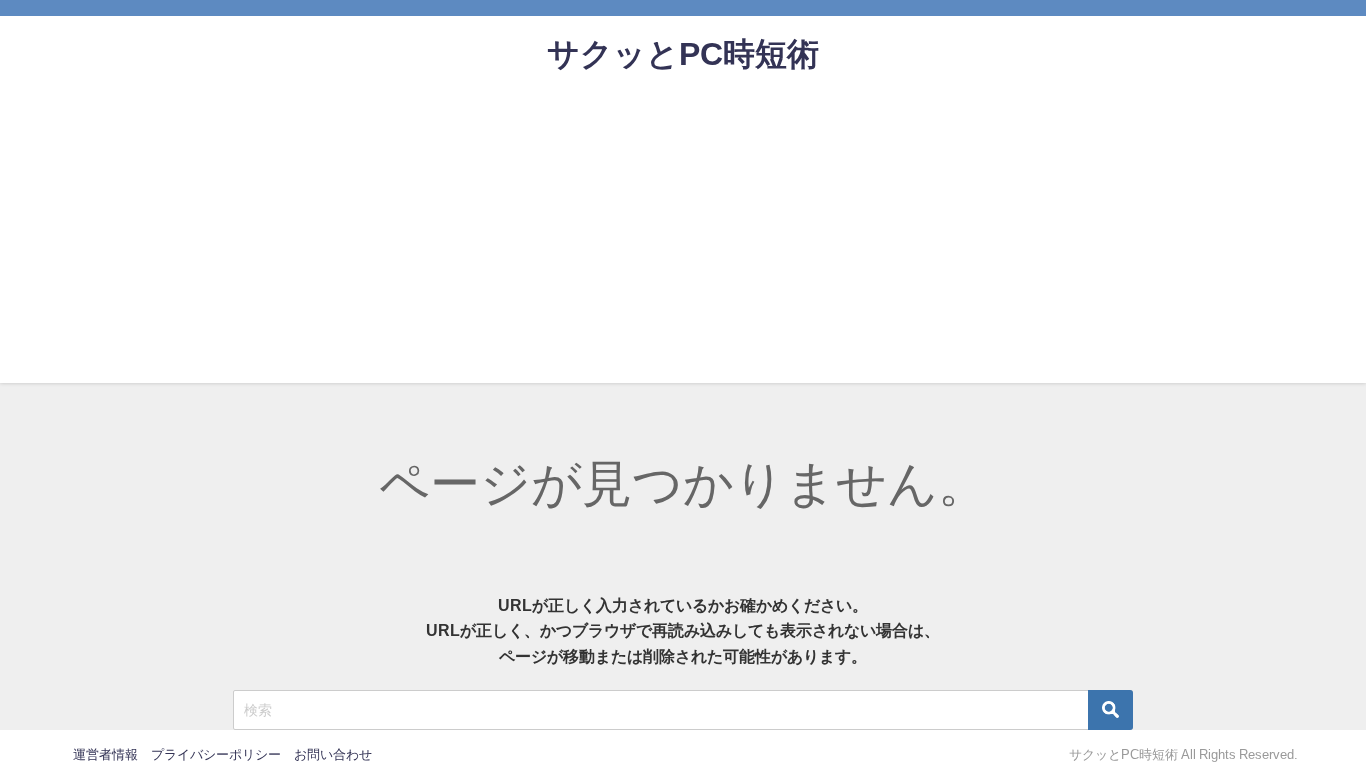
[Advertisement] (683, 243)
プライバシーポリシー (216, 754)
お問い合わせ (333, 754)
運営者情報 (105, 754)
